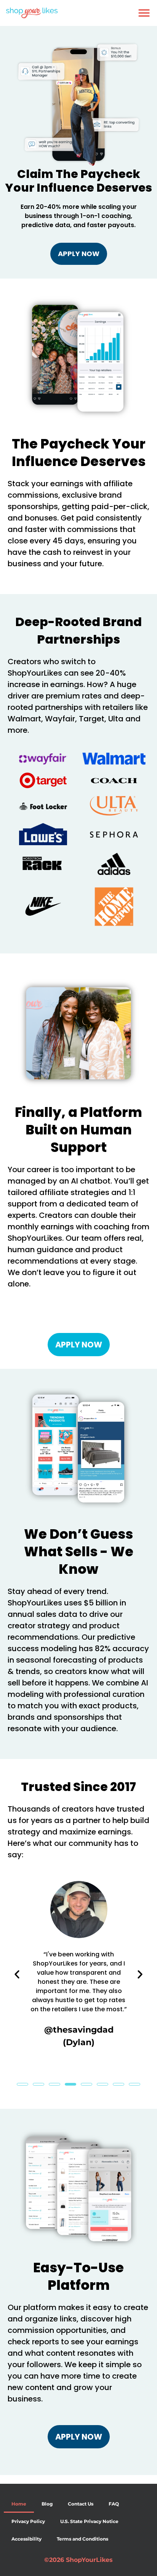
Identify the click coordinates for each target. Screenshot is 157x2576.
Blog (47, 2504)
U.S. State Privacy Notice (89, 2521)
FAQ (114, 2504)
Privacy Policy (28, 2521)
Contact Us (81, 2504)
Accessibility (26, 2539)
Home (19, 2504)
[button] (144, 13)
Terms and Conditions (83, 2539)
